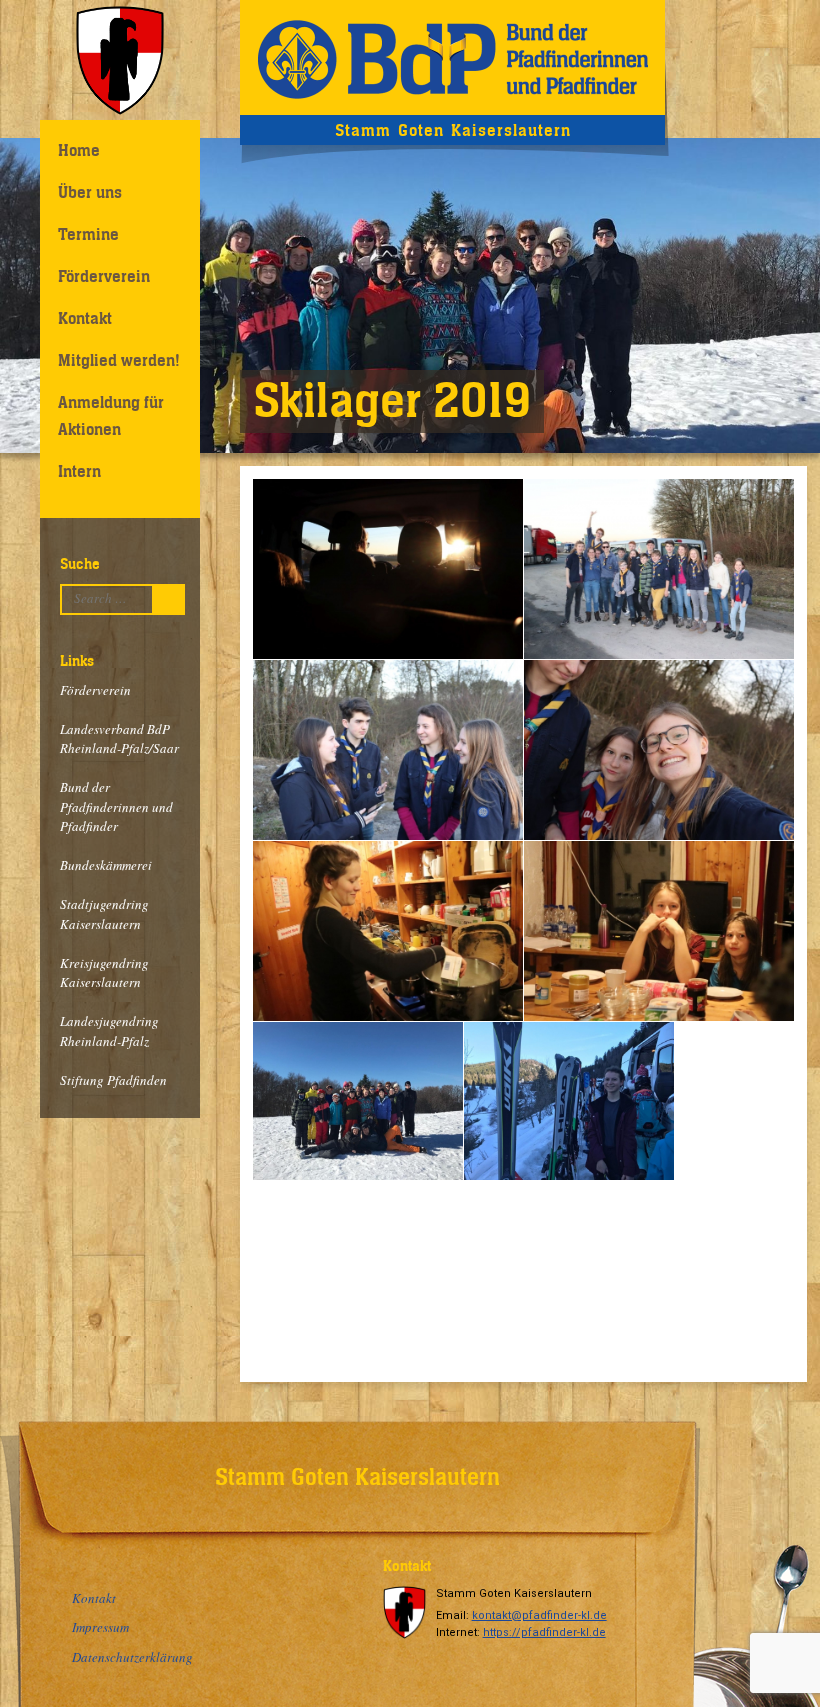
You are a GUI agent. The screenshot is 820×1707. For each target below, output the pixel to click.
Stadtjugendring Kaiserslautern (104, 914)
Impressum (100, 1627)
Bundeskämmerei (106, 865)
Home (79, 150)
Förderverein (104, 276)
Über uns (90, 192)
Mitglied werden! (119, 360)
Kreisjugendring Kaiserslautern (104, 973)
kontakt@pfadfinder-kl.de (539, 1615)
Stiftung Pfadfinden (113, 1080)
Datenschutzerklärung (132, 1657)
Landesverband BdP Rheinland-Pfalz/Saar (119, 739)
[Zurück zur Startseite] (452, 57)
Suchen (173, 599)
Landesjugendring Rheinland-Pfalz (109, 1031)
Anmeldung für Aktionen (111, 415)
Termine (88, 234)
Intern (79, 471)
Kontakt (85, 318)
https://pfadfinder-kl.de (544, 1632)
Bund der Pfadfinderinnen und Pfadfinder (116, 806)
